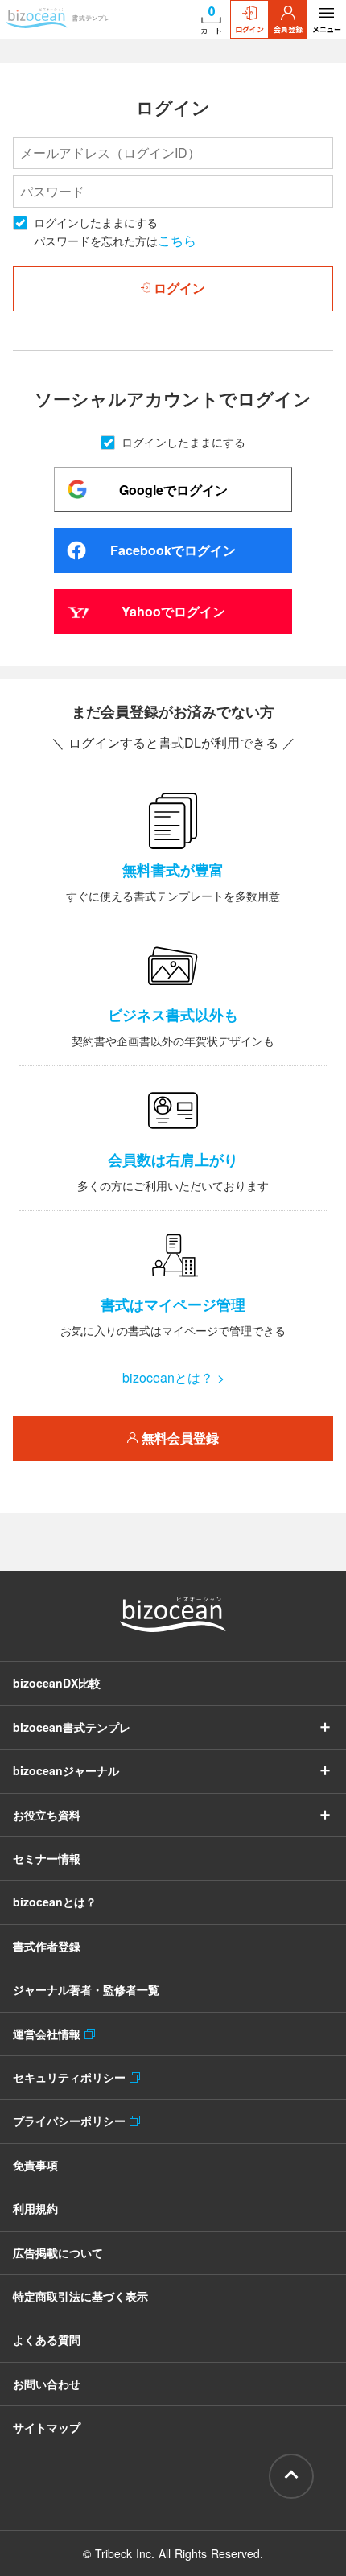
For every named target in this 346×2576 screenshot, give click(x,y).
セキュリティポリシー (71, 2077)
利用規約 (35, 2208)
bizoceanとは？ (55, 1902)
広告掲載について (58, 2252)
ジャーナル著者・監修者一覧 (86, 1989)
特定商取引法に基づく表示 (80, 2296)
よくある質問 (47, 2339)
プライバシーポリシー (71, 2121)
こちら (177, 240)
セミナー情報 (47, 1858)
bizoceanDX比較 (57, 1683)
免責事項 (35, 2165)
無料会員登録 (179, 1438)
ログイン (249, 29)
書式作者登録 (47, 1946)
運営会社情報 (49, 2034)
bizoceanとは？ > (173, 1377)
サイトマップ (47, 2427)
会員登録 (288, 29)
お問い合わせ (47, 2384)
